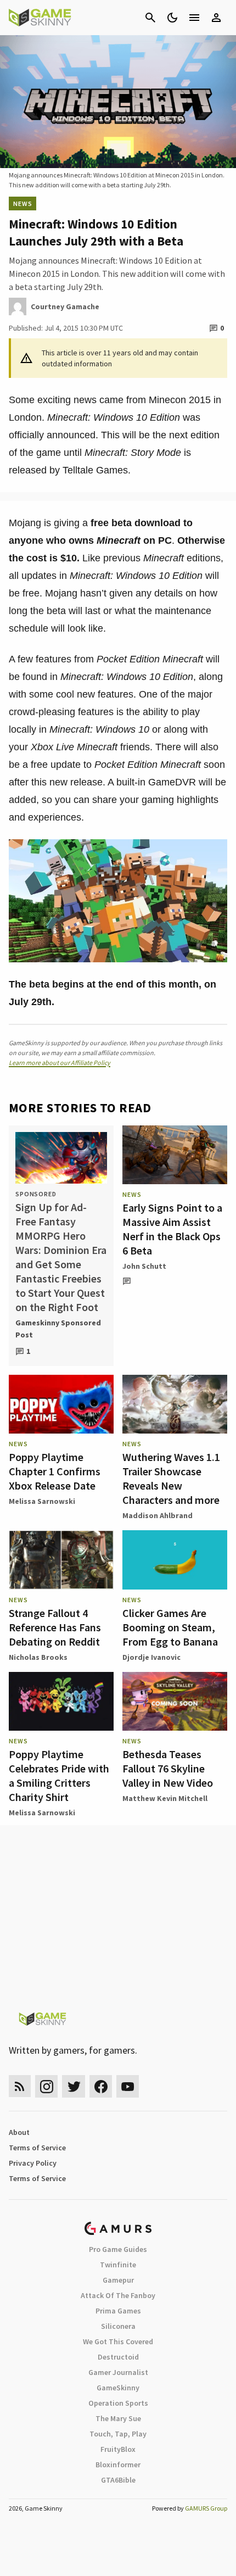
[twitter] (74, 2086)
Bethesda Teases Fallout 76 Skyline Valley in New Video (168, 1768)
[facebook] (101, 2086)
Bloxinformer (118, 2465)
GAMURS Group (206, 2508)
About (19, 2132)
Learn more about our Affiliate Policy (60, 1063)
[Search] (150, 18)
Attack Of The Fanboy (118, 2295)
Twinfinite (118, 2265)
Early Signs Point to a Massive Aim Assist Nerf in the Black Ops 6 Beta (172, 1229)
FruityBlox (118, 2449)
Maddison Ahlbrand (158, 1515)
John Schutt (144, 1266)
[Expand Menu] (194, 18)
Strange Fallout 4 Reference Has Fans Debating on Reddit (55, 1627)
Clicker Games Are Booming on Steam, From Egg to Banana (170, 1627)
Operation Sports (118, 2403)
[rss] (20, 2086)
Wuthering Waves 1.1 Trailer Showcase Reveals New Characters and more (171, 1478)
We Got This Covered (118, 2341)
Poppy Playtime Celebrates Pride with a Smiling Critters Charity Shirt (59, 1775)
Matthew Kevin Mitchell (165, 1798)
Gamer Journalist (118, 2372)
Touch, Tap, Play (118, 2434)
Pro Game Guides (118, 2249)
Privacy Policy (33, 2163)
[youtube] (128, 2086)
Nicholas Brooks (38, 1657)
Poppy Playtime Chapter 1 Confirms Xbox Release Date (55, 1471)
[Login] (216, 18)
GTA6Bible (118, 2480)
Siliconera (118, 2326)
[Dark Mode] (172, 18)
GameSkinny (118, 2388)
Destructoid (118, 2357)
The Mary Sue (118, 2418)
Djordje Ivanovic (151, 1657)
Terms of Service (37, 2148)
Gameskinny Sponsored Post (58, 1329)
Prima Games (118, 2311)
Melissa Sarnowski (42, 1501)
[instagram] (46, 2086)
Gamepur (118, 2280)
